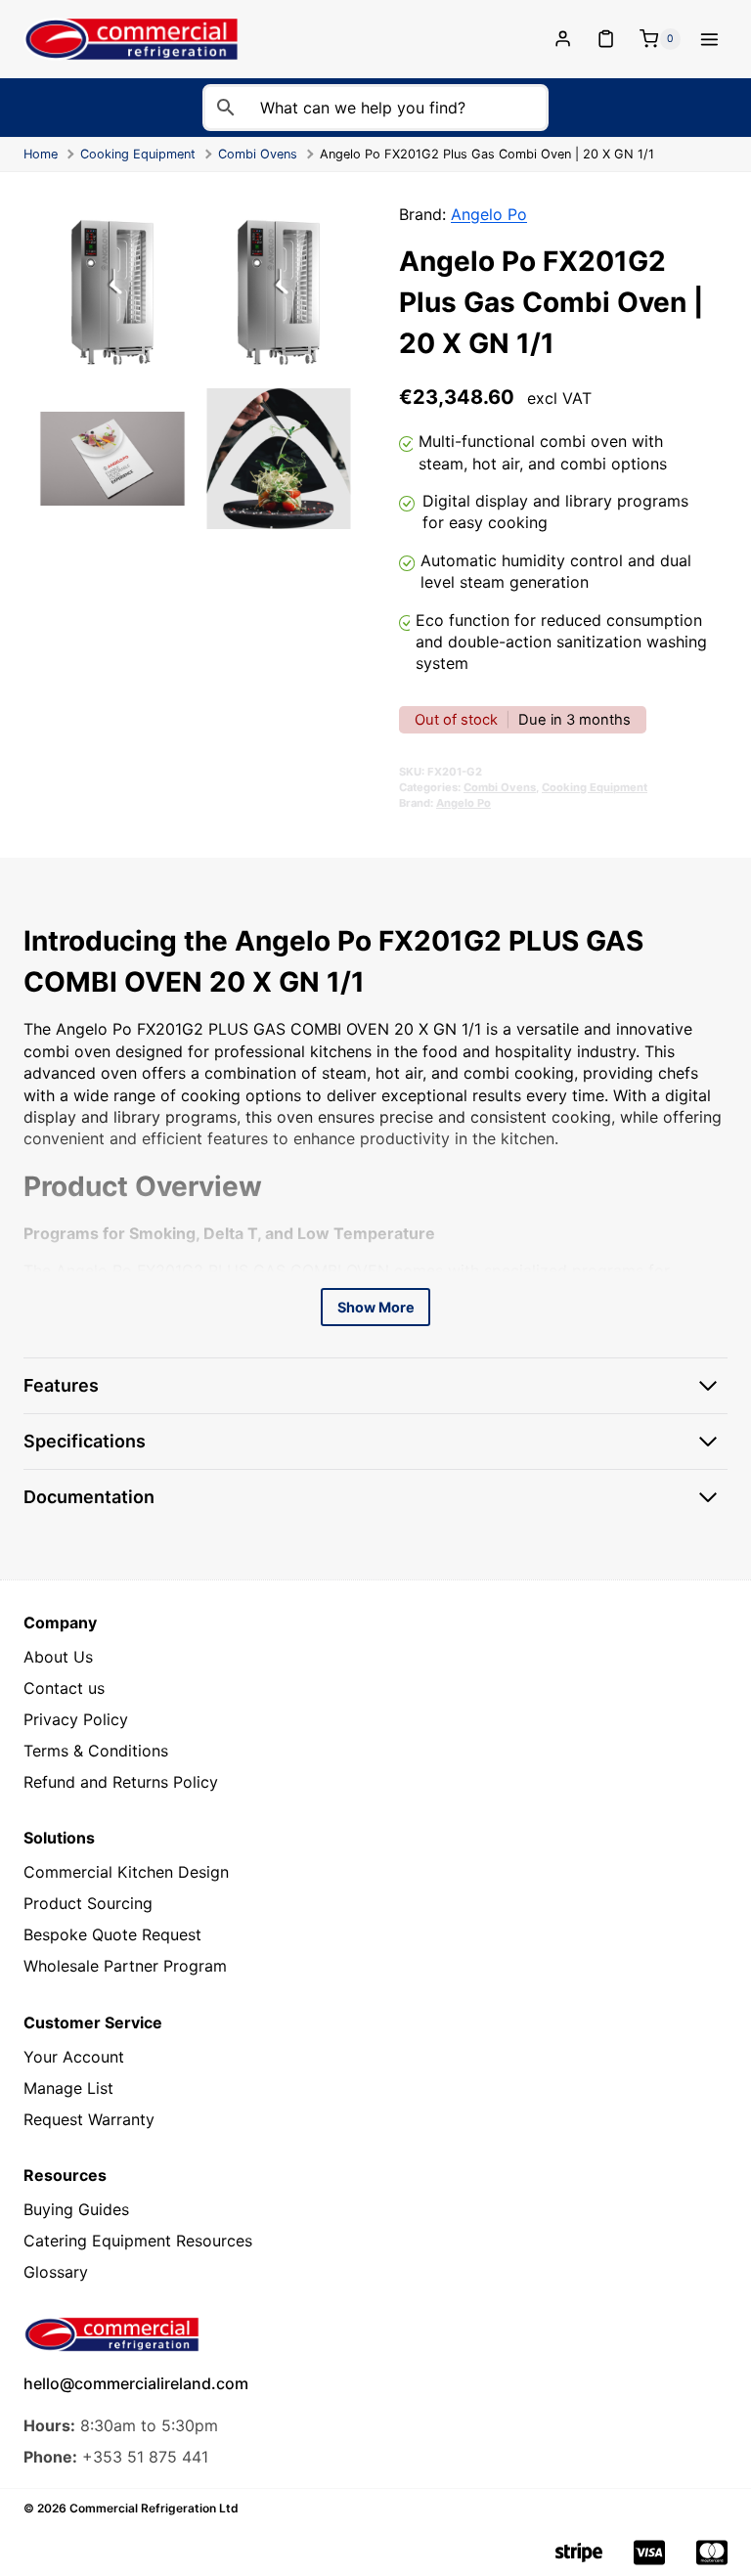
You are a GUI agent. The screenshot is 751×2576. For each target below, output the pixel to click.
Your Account (74, 2057)
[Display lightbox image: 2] (279, 292)
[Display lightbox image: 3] (112, 459)
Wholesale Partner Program (125, 1966)
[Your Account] (565, 40)
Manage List (68, 2088)
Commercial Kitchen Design (126, 1872)
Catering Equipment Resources (138, 2241)
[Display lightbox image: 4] (279, 459)
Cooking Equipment (138, 154)
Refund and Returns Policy (121, 1782)
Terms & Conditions (96, 1751)
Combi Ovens (258, 154)
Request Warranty (89, 2119)
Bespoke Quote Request (112, 1934)
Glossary (56, 2272)
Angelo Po (489, 214)
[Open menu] (709, 39)
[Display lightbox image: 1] (112, 292)
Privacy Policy (76, 1719)
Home (41, 154)
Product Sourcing (88, 1903)
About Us (58, 1657)
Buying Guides (76, 2209)
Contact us (64, 1688)
